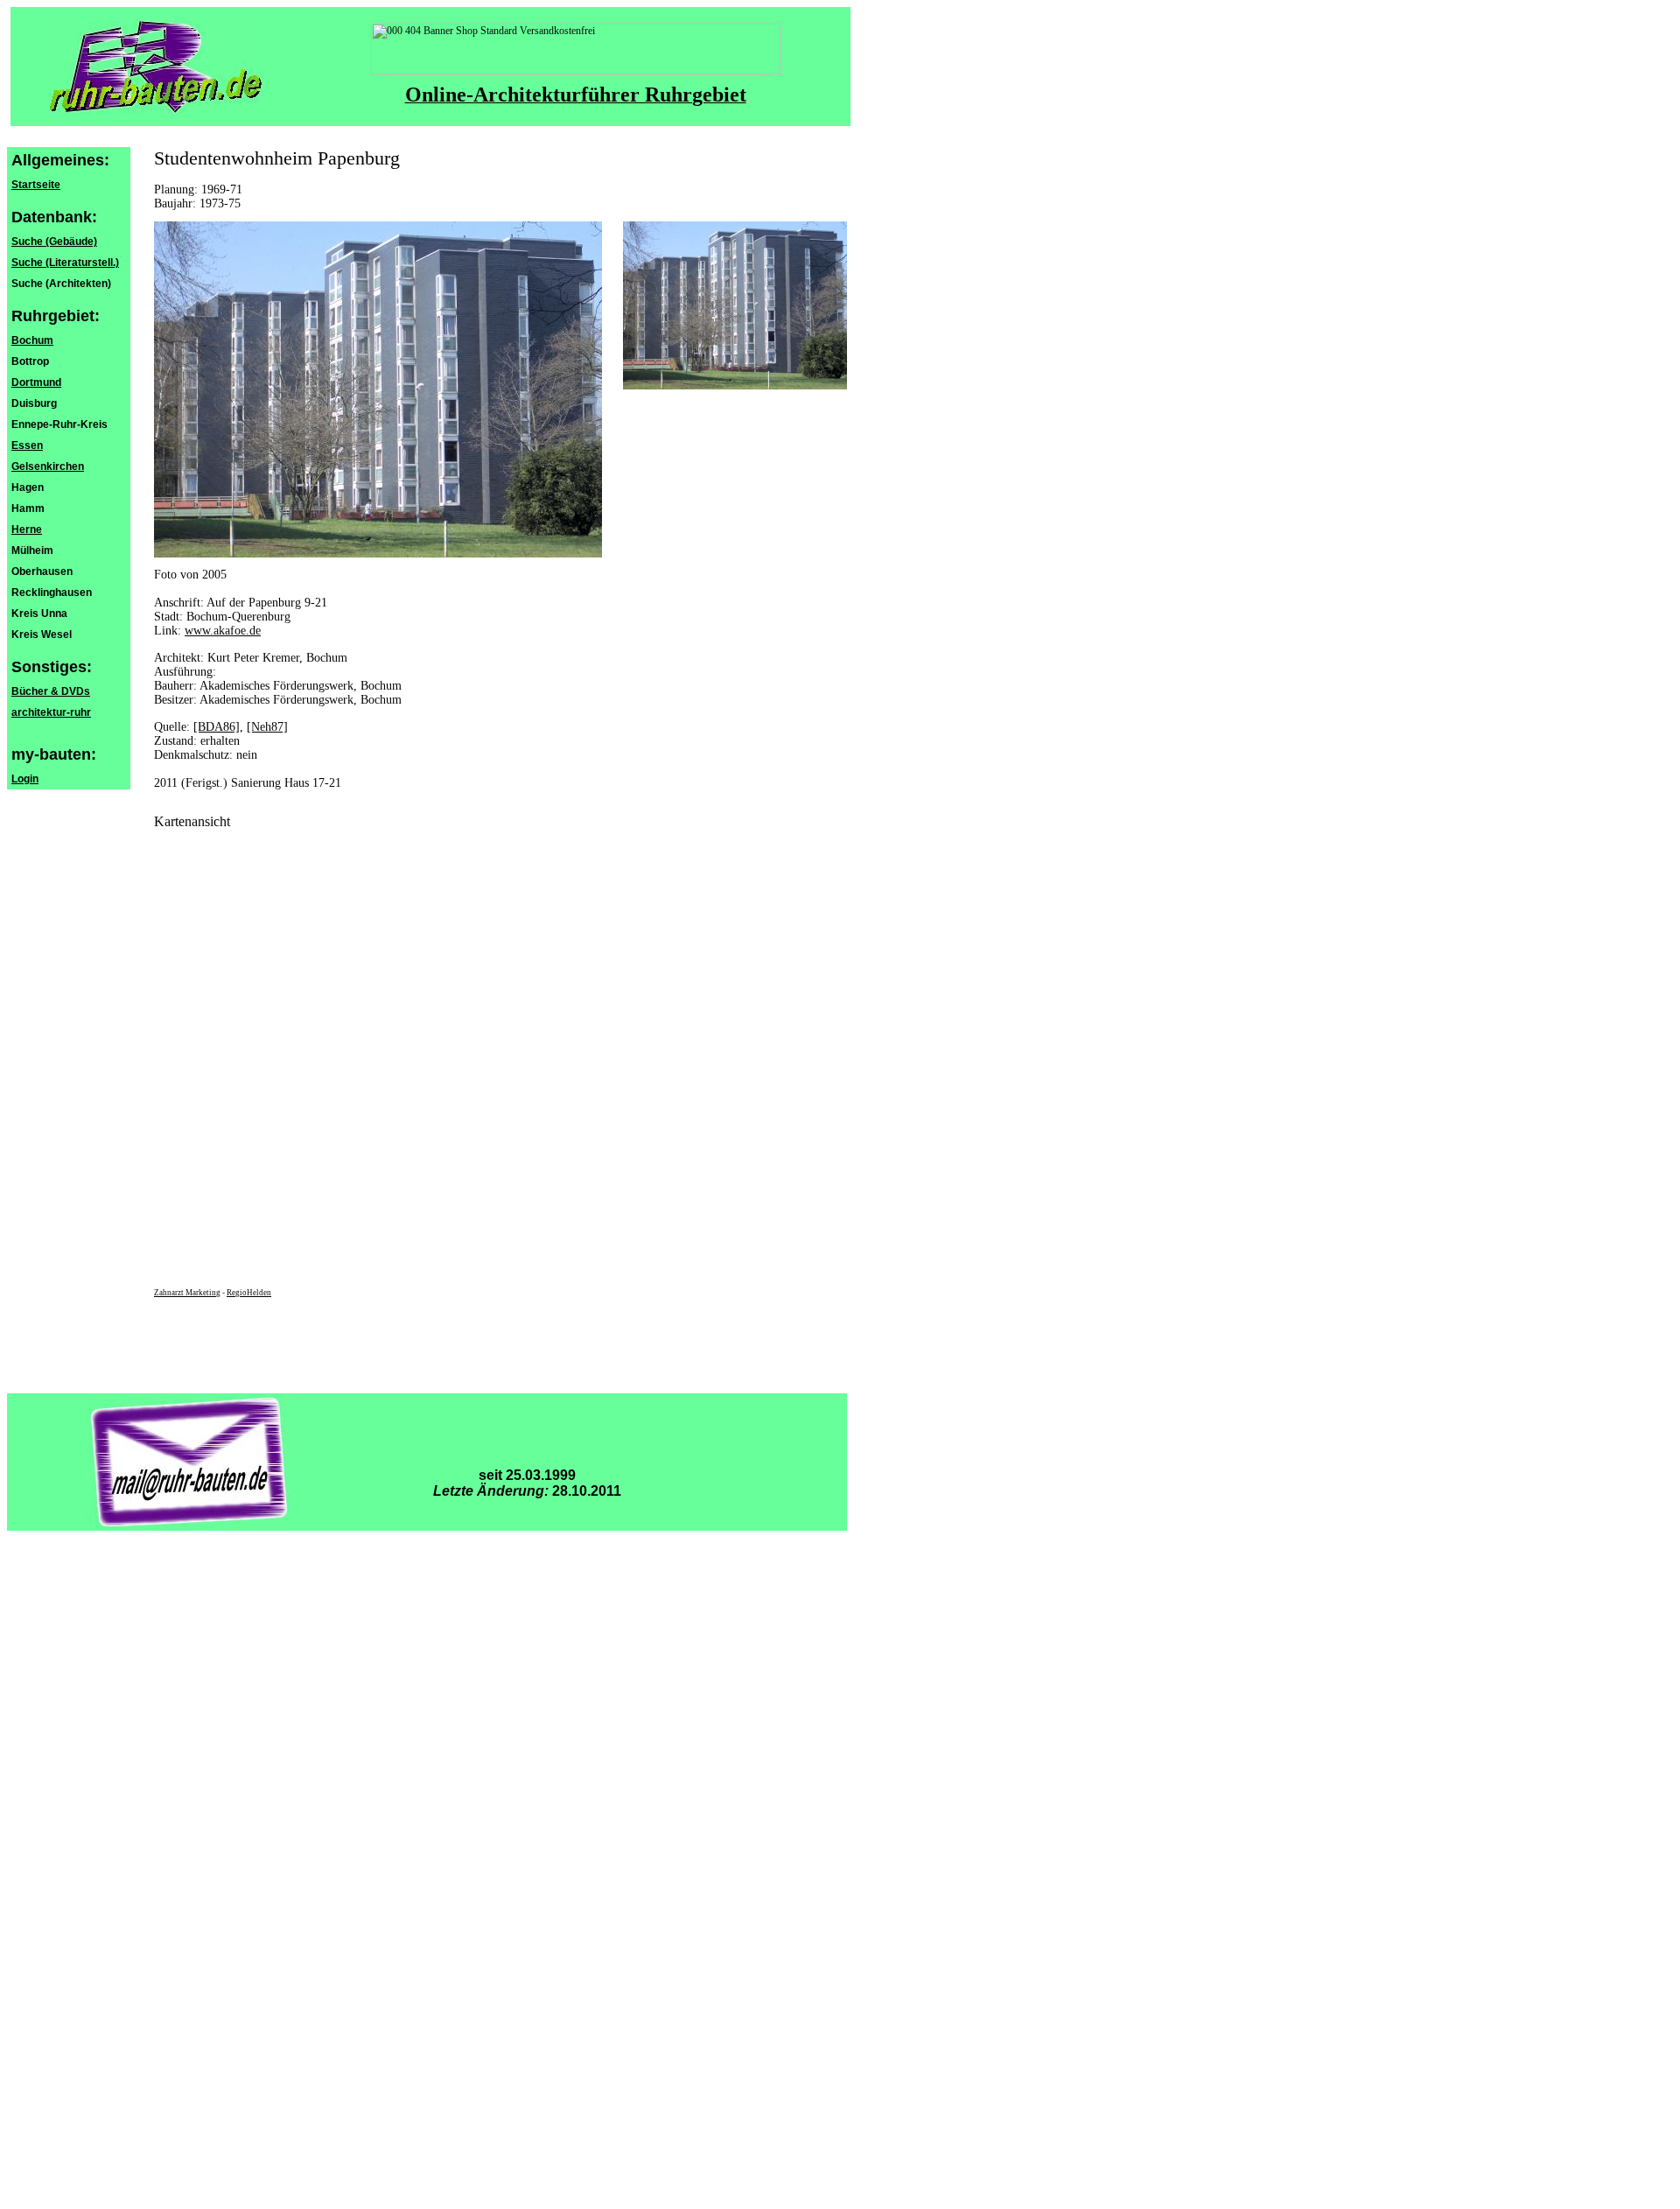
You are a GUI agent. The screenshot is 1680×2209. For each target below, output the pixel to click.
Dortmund (36, 382)
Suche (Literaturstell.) (65, 263)
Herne (27, 529)
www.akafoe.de (223, 631)
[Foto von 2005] (735, 386)
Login (25, 779)
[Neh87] (267, 727)
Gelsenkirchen (48, 466)
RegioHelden (249, 1293)
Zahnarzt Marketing (187, 1293)
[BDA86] (217, 727)
